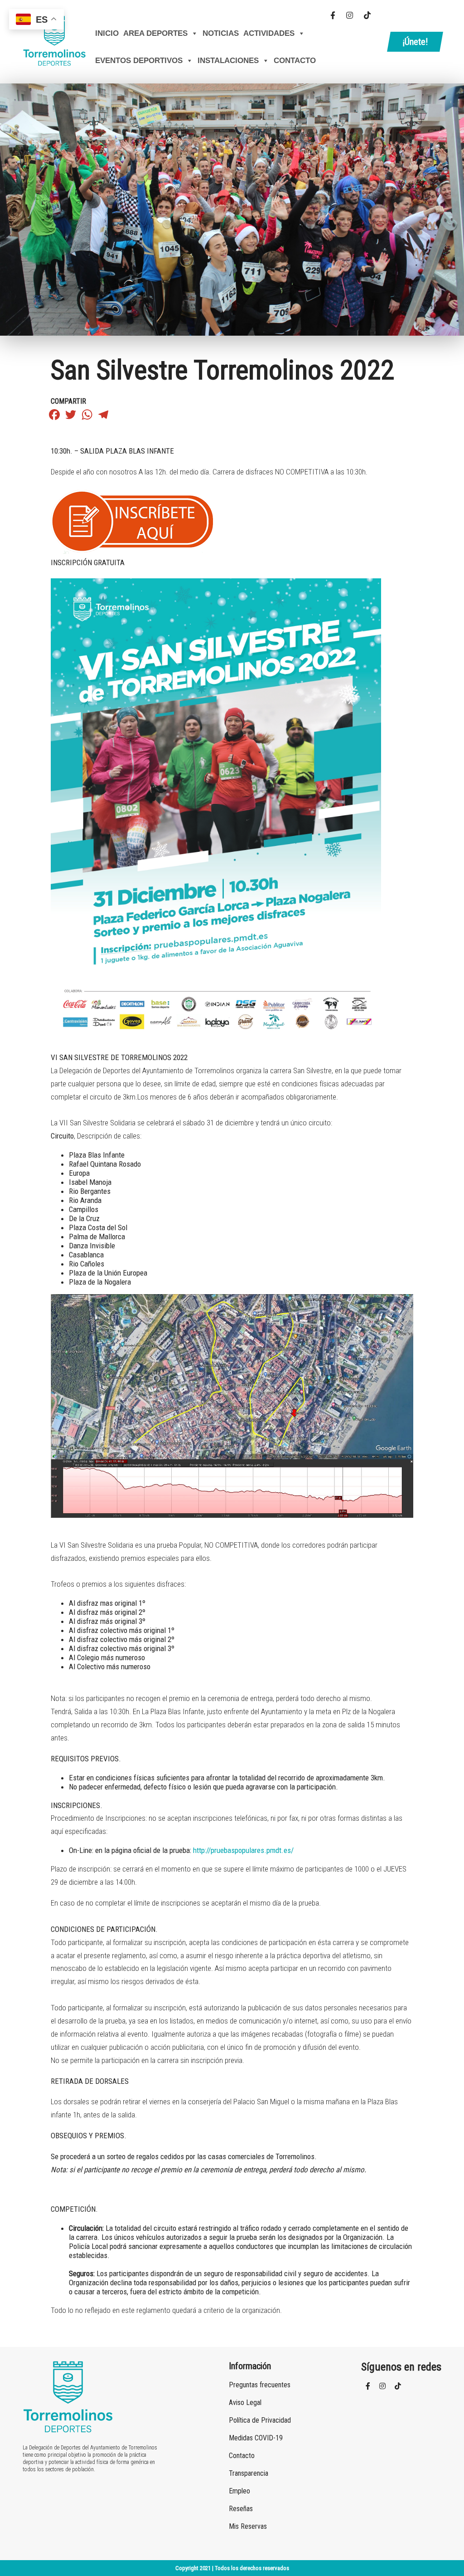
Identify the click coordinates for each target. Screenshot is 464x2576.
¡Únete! (415, 42)
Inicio (107, 33)
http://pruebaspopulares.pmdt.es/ (243, 1850)
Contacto (295, 61)
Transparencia (249, 2473)
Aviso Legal (245, 2402)
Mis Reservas (248, 2526)
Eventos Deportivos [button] (139, 61)
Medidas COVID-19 (256, 2438)
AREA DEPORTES (155, 33)
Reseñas (241, 2509)
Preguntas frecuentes (260, 2385)
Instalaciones (228, 61)
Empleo (239, 2491)
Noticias (221, 33)
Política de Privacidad (260, 2420)
